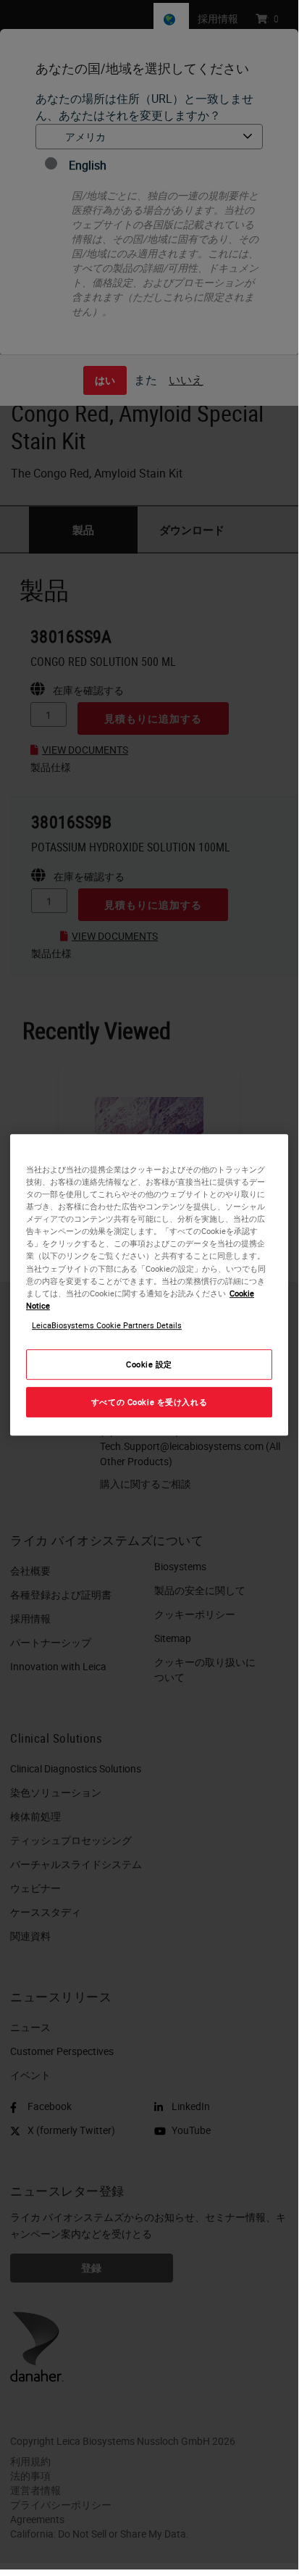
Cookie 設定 (149, 1364)
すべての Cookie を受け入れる (149, 1402)
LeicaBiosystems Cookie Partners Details (107, 1325)
